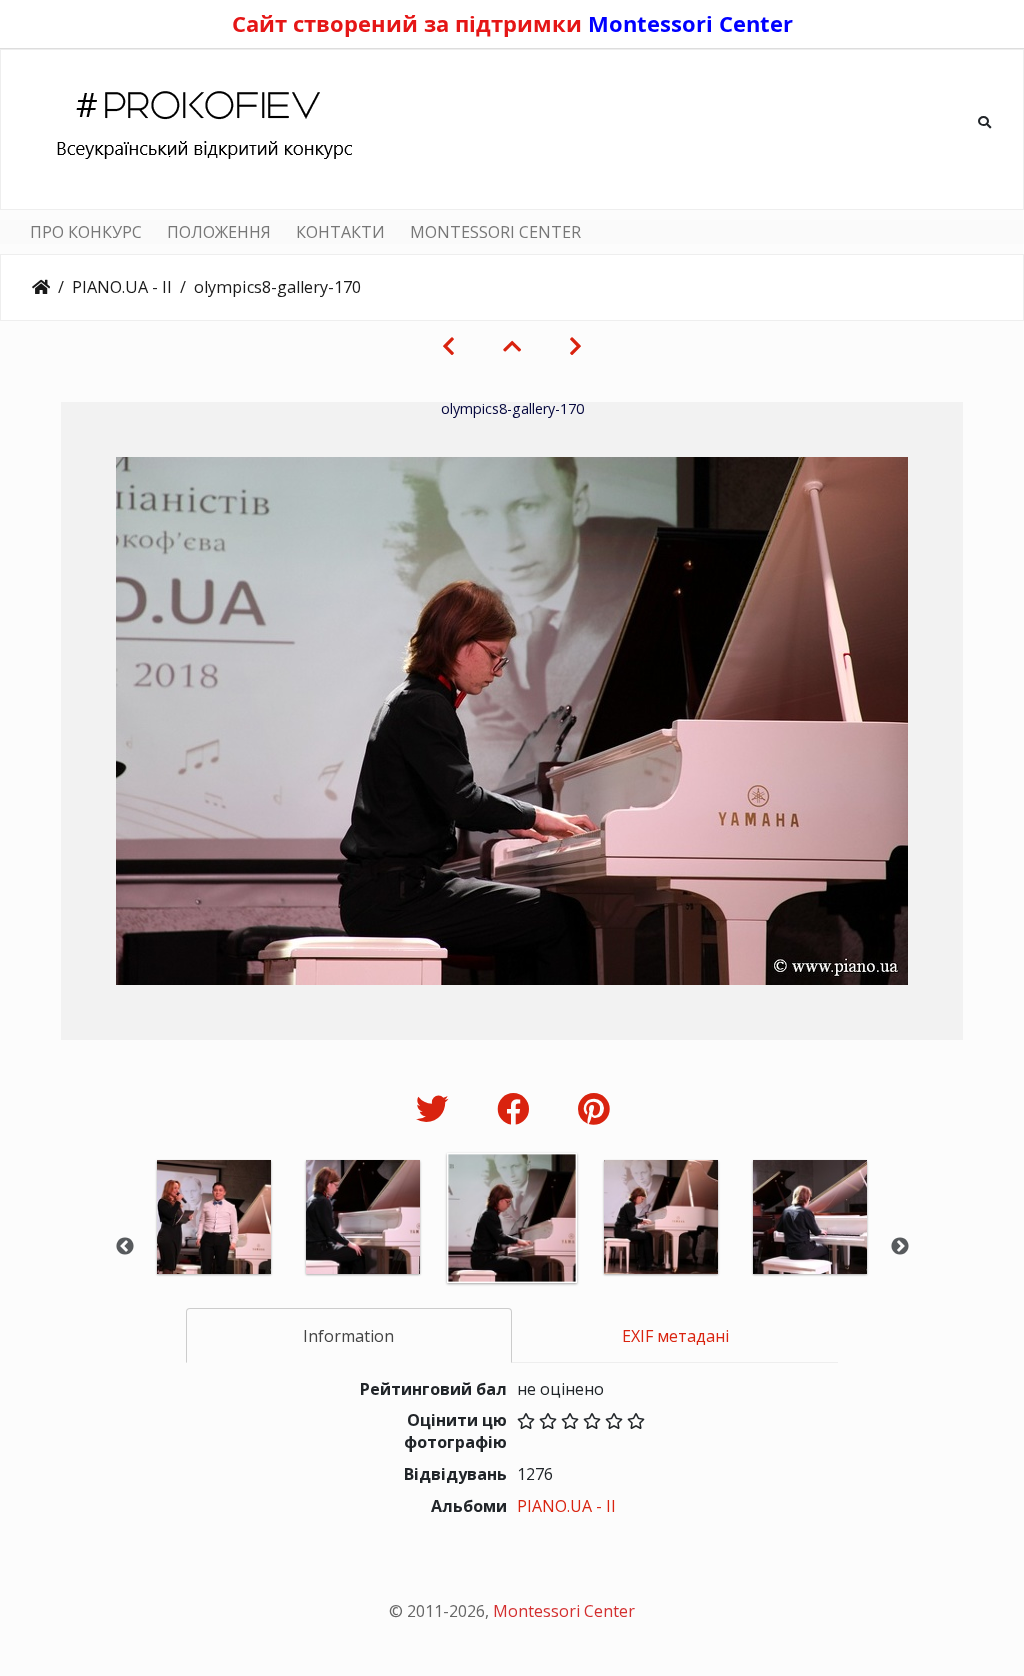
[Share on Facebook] (517, 1108)
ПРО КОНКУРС (86, 232)
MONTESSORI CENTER (495, 232)
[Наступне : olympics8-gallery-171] (575, 346)
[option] (214, 1244)
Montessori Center (690, 23)
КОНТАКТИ (340, 232)
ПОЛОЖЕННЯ (219, 232)
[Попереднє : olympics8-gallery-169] (448, 346)
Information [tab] (348, 1336)
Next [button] (900, 1247)
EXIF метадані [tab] (675, 1336)
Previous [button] (125, 1247)
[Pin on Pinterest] (593, 1108)
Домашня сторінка (41, 287)
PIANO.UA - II (122, 287)
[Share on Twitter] (436, 1108)
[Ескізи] (512, 346)
